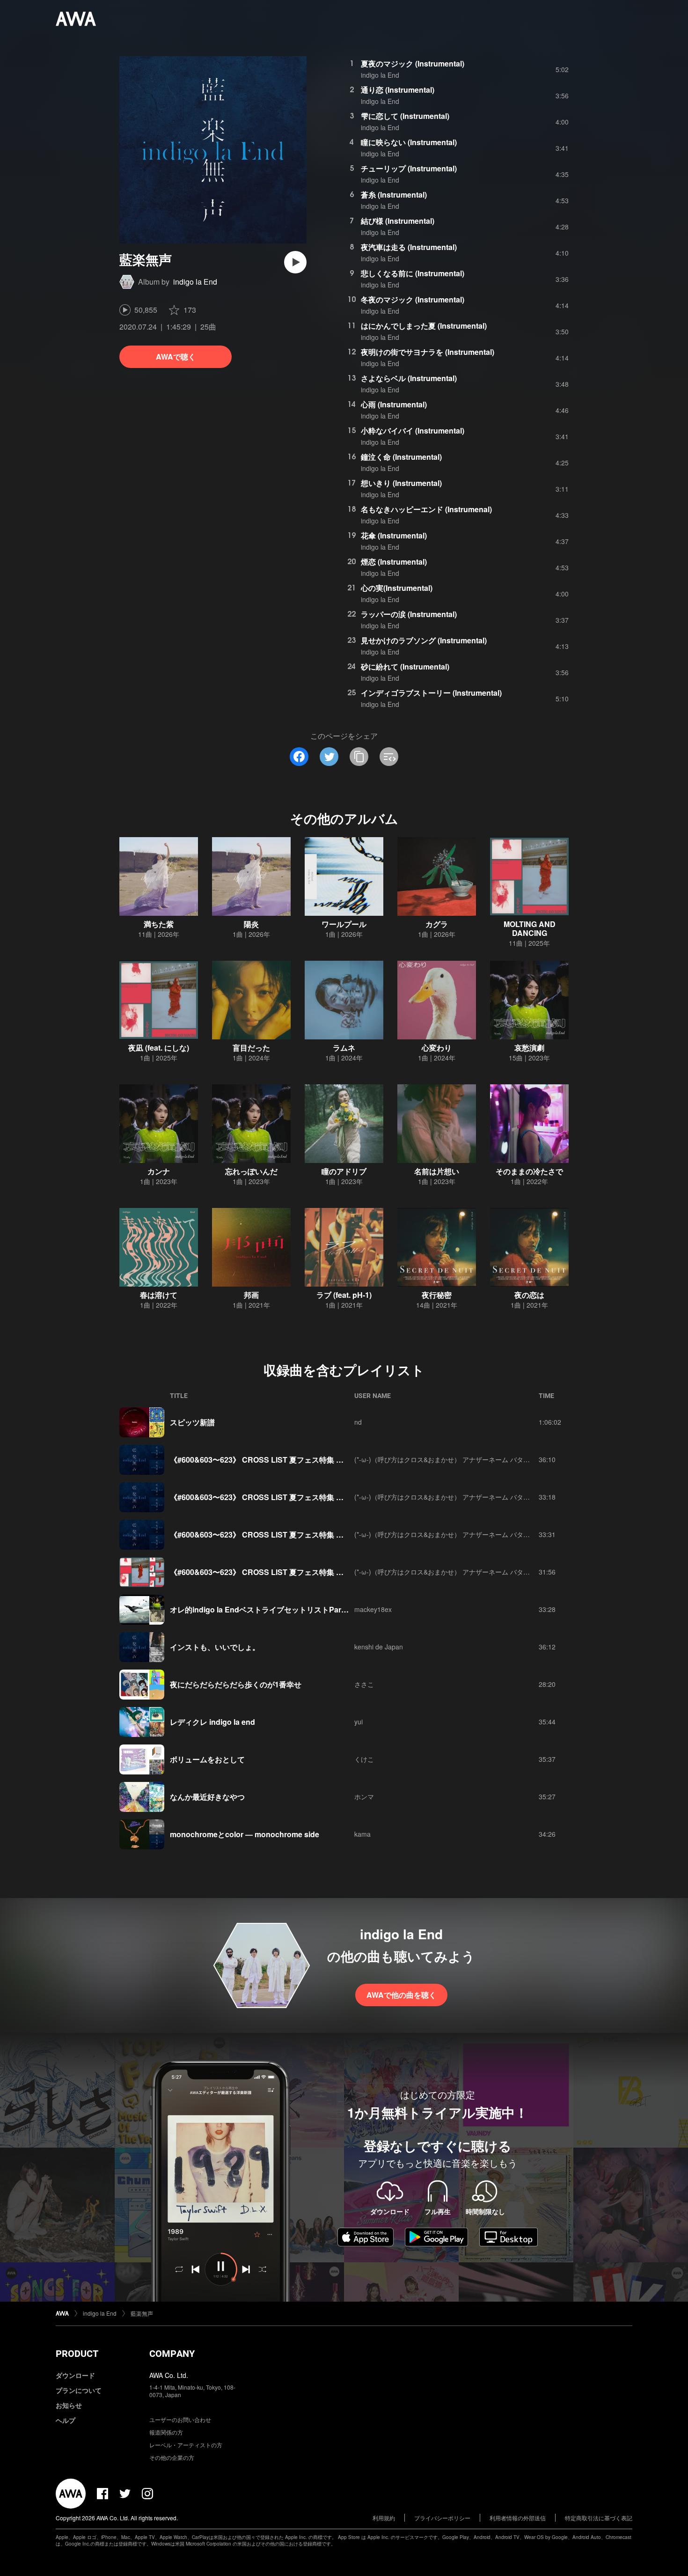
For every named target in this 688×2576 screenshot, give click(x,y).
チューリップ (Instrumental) (409, 168)
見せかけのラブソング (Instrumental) (424, 640)
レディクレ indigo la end (212, 1722)
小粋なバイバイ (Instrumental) (413, 431)
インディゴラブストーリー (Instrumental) (431, 693)
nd (358, 1422)
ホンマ (364, 1796)
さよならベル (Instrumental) (409, 378)
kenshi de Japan (379, 1647)
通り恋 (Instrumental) (398, 90)
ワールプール (344, 924)
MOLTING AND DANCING (530, 928)
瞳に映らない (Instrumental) (409, 142)
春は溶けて (159, 1295)
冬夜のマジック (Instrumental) (413, 299)
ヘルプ (66, 2420)
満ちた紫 (159, 924)
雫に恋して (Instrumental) (405, 116)
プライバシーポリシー (442, 2518)
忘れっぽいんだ (251, 1171)
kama (362, 1834)
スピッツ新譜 (192, 1422)
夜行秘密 (437, 1295)
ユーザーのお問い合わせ (180, 2419)
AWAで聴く (176, 357)
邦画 (251, 1295)
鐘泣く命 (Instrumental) (401, 457)
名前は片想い (437, 1171)
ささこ (364, 1684)
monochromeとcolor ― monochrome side (245, 1834)
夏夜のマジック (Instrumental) (413, 63)
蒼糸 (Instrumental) (394, 195)
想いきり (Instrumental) (401, 483)
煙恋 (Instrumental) (394, 562)
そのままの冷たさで (529, 1171)
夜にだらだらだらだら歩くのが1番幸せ (236, 1684)
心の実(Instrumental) (397, 588)
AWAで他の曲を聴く (401, 1995)
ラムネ (344, 1048)
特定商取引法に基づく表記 (599, 2518)
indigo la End (195, 282)
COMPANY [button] (172, 2354)
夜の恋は (529, 1295)
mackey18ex (373, 1609)
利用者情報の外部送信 (518, 2518)
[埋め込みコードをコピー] (389, 757)
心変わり (437, 1048)
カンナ (159, 1171)
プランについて (79, 2390)
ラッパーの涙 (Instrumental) (409, 614)
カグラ (437, 924)
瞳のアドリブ (344, 1171)
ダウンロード (75, 2375)
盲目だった (251, 1048)
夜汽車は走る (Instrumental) (409, 247)
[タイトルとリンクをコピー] (359, 757)
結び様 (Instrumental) (398, 221)
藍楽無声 (142, 2313)
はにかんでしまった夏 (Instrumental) (424, 326)
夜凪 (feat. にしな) (159, 1048)
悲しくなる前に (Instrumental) (413, 273)
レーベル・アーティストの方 (186, 2445)
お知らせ (69, 2405)
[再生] (295, 262)
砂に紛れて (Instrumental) (405, 666)
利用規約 (384, 2518)
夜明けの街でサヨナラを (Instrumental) (428, 352)
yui (359, 1722)
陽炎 (251, 924)
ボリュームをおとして (207, 1759)
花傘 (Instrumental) (394, 535)
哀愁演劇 (529, 1048)
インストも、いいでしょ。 (215, 1647)
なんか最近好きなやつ (207, 1797)
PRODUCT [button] (77, 2354)
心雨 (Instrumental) (394, 404)
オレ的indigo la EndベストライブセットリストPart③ (260, 1609)
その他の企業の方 (172, 2457)
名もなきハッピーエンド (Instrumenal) (426, 509)
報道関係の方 (166, 2432)
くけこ (364, 1759)
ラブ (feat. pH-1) (344, 1295)
